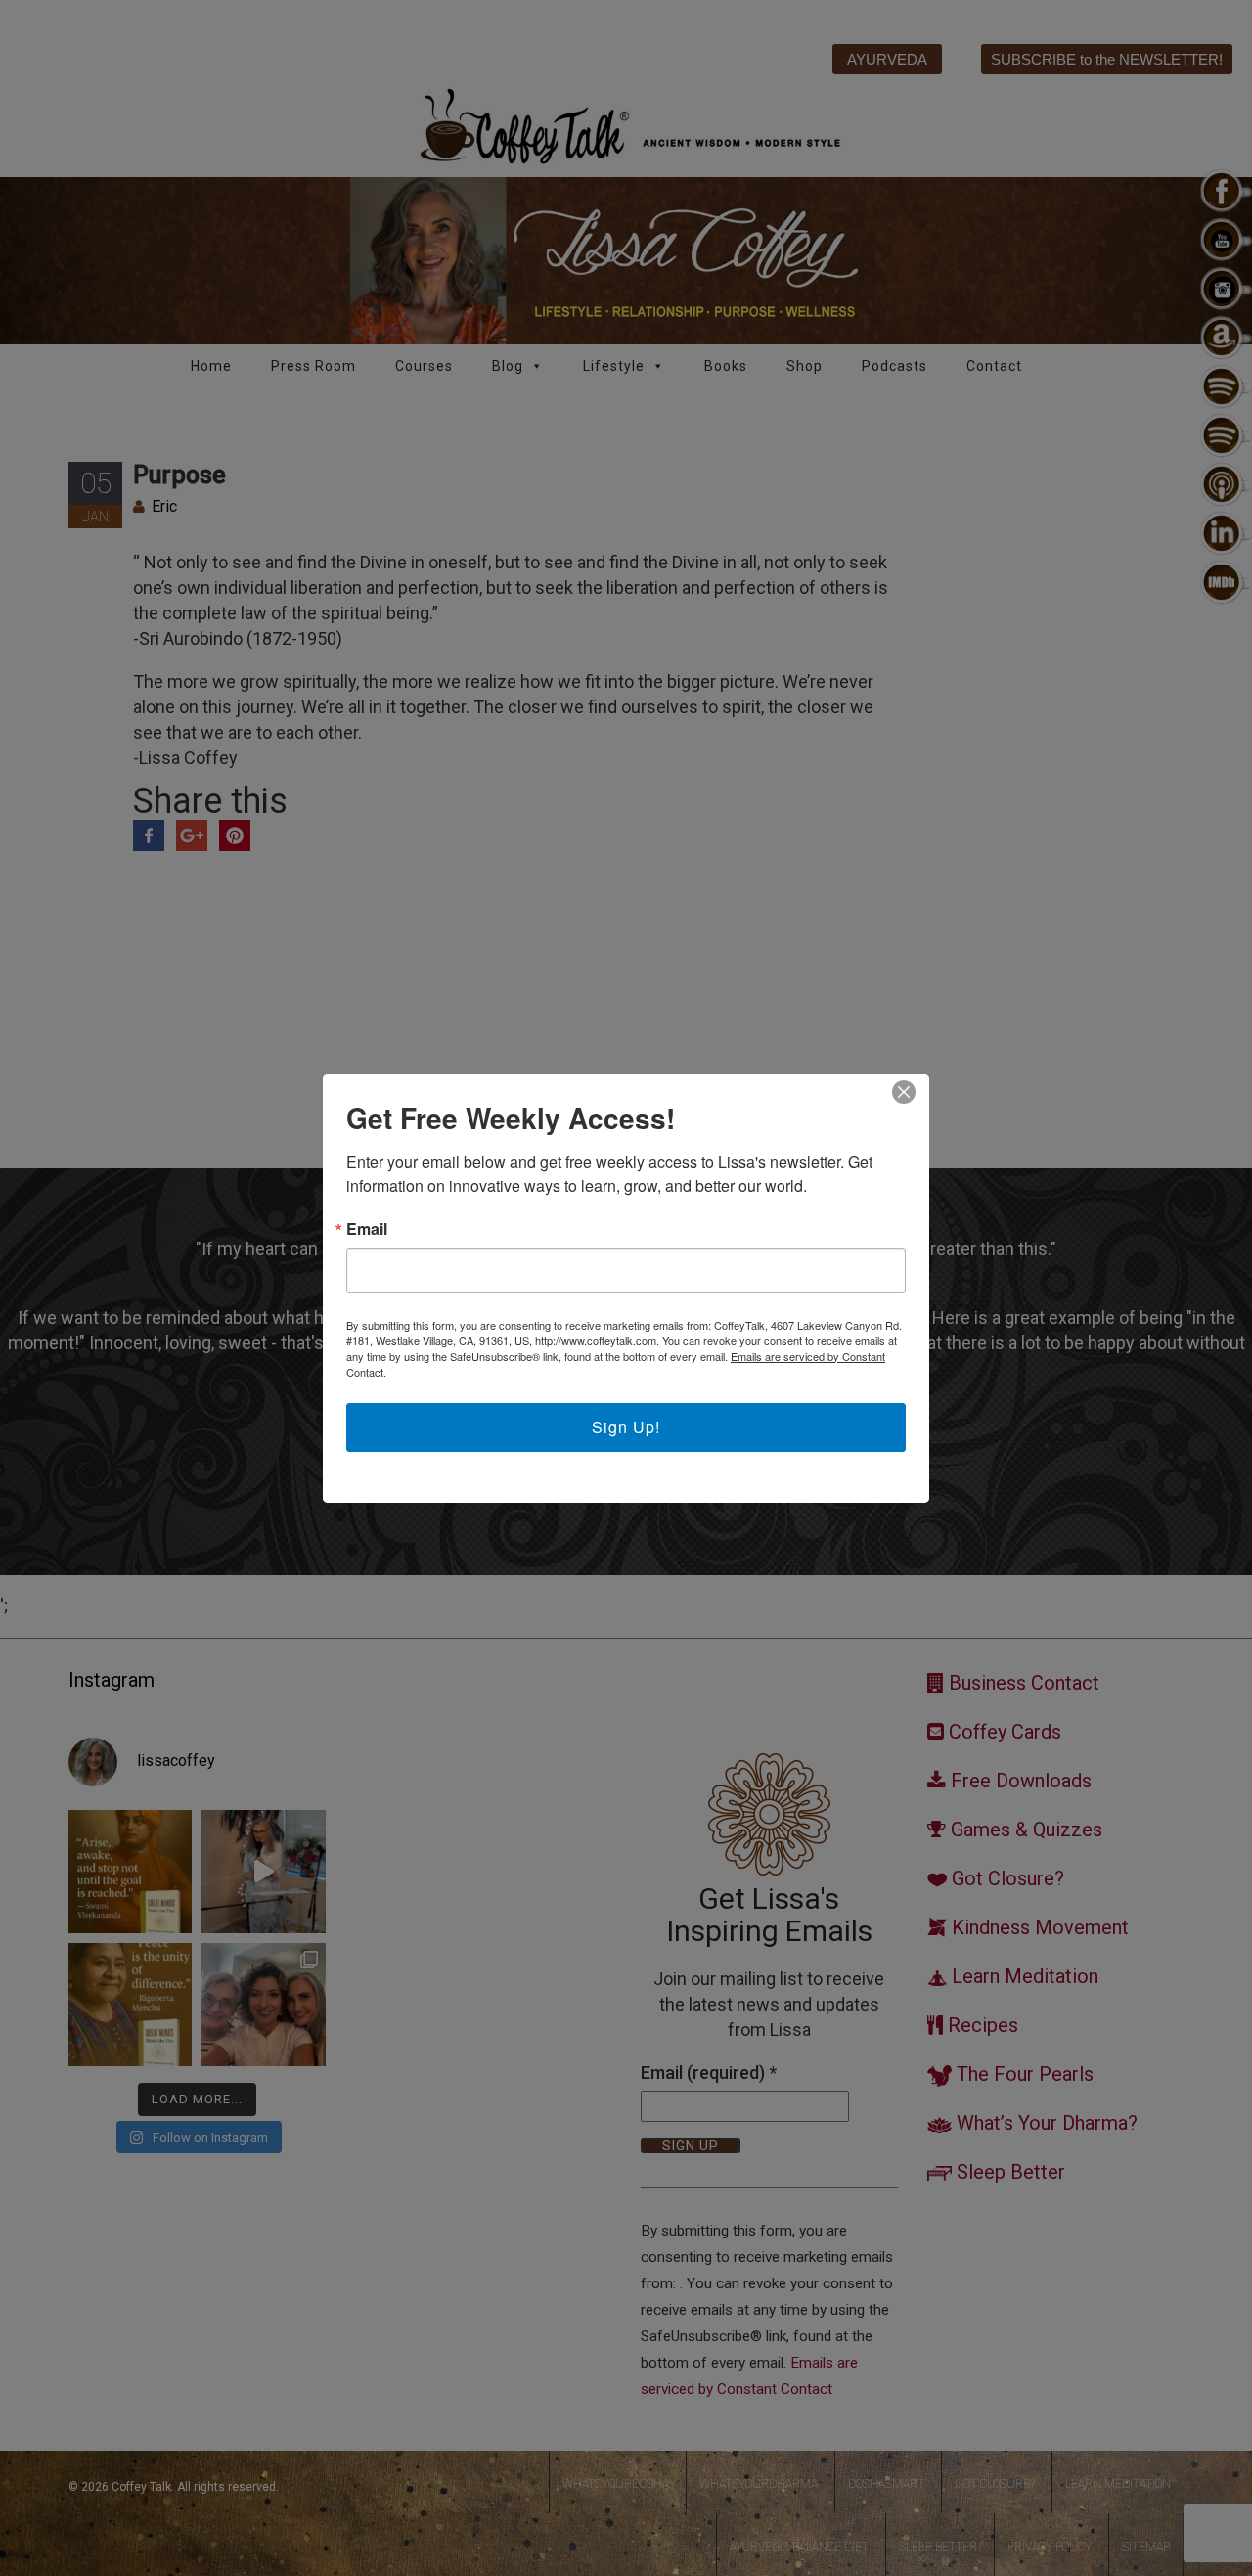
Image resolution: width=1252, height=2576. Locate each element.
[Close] (904, 1092)
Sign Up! (626, 1427)
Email (367, 1229)
